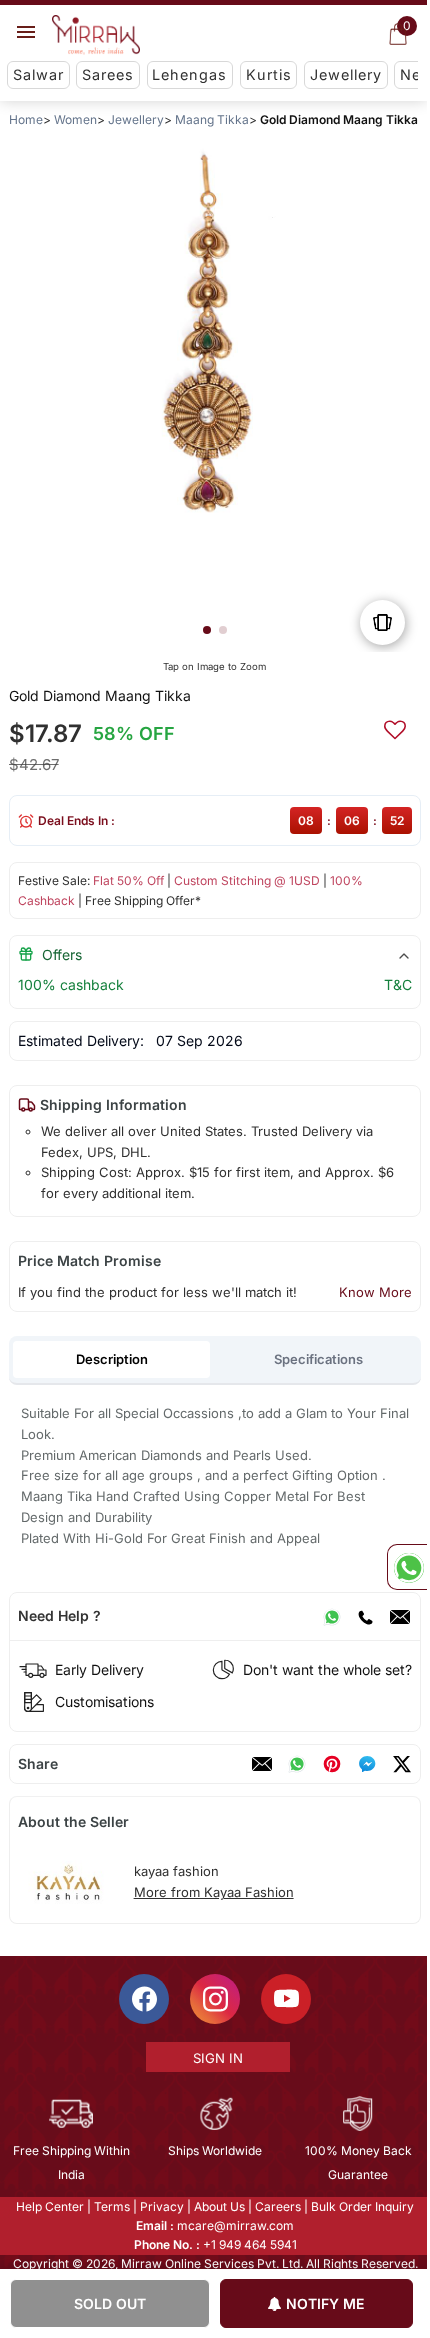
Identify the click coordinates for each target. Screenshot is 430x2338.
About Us (218, 2206)
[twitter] (402, 1764)
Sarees (108, 74)
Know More (375, 1292)
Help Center (49, 2206)
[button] (207, 630)
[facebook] (367, 1764)
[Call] (365, 1616)
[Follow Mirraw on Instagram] (214, 1999)
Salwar (38, 74)
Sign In (216, 2058)
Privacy (161, 2206)
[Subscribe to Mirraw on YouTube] (285, 1999)
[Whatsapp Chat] (407, 1567)
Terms (111, 2206)
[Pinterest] (332, 1764)
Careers (277, 2206)
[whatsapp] (297, 1764)
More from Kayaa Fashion (214, 1892)
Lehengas (189, 74)
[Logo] (96, 35)
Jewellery (346, 74)
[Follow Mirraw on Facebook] (143, 1999)
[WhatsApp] (332, 1616)
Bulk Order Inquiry (361, 2206)
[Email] (400, 1616)
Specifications (318, 1359)
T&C (398, 984)
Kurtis (269, 74)
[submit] (395, 727)
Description (112, 1359)
